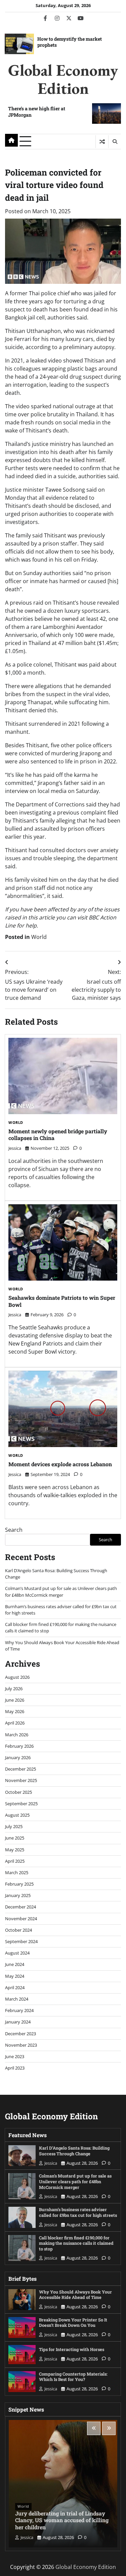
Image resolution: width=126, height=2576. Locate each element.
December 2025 (20, 1769)
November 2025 (21, 1780)
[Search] (115, 142)
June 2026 (15, 1700)
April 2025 (15, 1861)
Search (14, 1530)
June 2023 (15, 2056)
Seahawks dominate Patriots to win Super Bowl (62, 1301)
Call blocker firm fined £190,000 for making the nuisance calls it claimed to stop (76, 2243)
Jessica (15, 1148)
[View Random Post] (102, 142)
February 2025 (19, 1884)
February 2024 (19, 2010)
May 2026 (15, 1711)
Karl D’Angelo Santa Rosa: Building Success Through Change (74, 2151)
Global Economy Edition (63, 79)
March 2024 (17, 1999)
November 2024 (21, 1919)
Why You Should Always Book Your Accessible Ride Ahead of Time (75, 2295)
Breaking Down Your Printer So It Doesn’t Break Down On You (73, 2323)
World (39, 937)
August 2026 (17, 1677)
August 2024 (17, 1953)
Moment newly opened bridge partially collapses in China (58, 1135)
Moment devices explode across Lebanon (60, 1464)
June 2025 (15, 1838)
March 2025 (17, 1872)
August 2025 (17, 1815)
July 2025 (14, 1826)
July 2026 (14, 1689)
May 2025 (15, 1850)
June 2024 (15, 1964)
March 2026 (17, 1735)
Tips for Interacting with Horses (72, 2349)
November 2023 (21, 2045)
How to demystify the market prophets (70, 42)
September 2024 (21, 1941)
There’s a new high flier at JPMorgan (37, 111)
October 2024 (18, 1930)
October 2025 (18, 1792)
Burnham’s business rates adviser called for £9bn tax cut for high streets (78, 2212)
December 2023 (20, 2034)
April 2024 (15, 1987)
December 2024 (20, 1907)
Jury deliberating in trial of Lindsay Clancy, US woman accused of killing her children (62, 2520)
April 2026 (15, 1723)
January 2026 (18, 1757)
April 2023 (15, 2068)
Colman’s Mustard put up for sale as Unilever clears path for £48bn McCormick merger (61, 1592)
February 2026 (19, 1746)
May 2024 (15, 1976)
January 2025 (18, 1895)
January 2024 (18, 2022)
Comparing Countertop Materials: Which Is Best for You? (73, 2377)
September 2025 (21, 1804)
